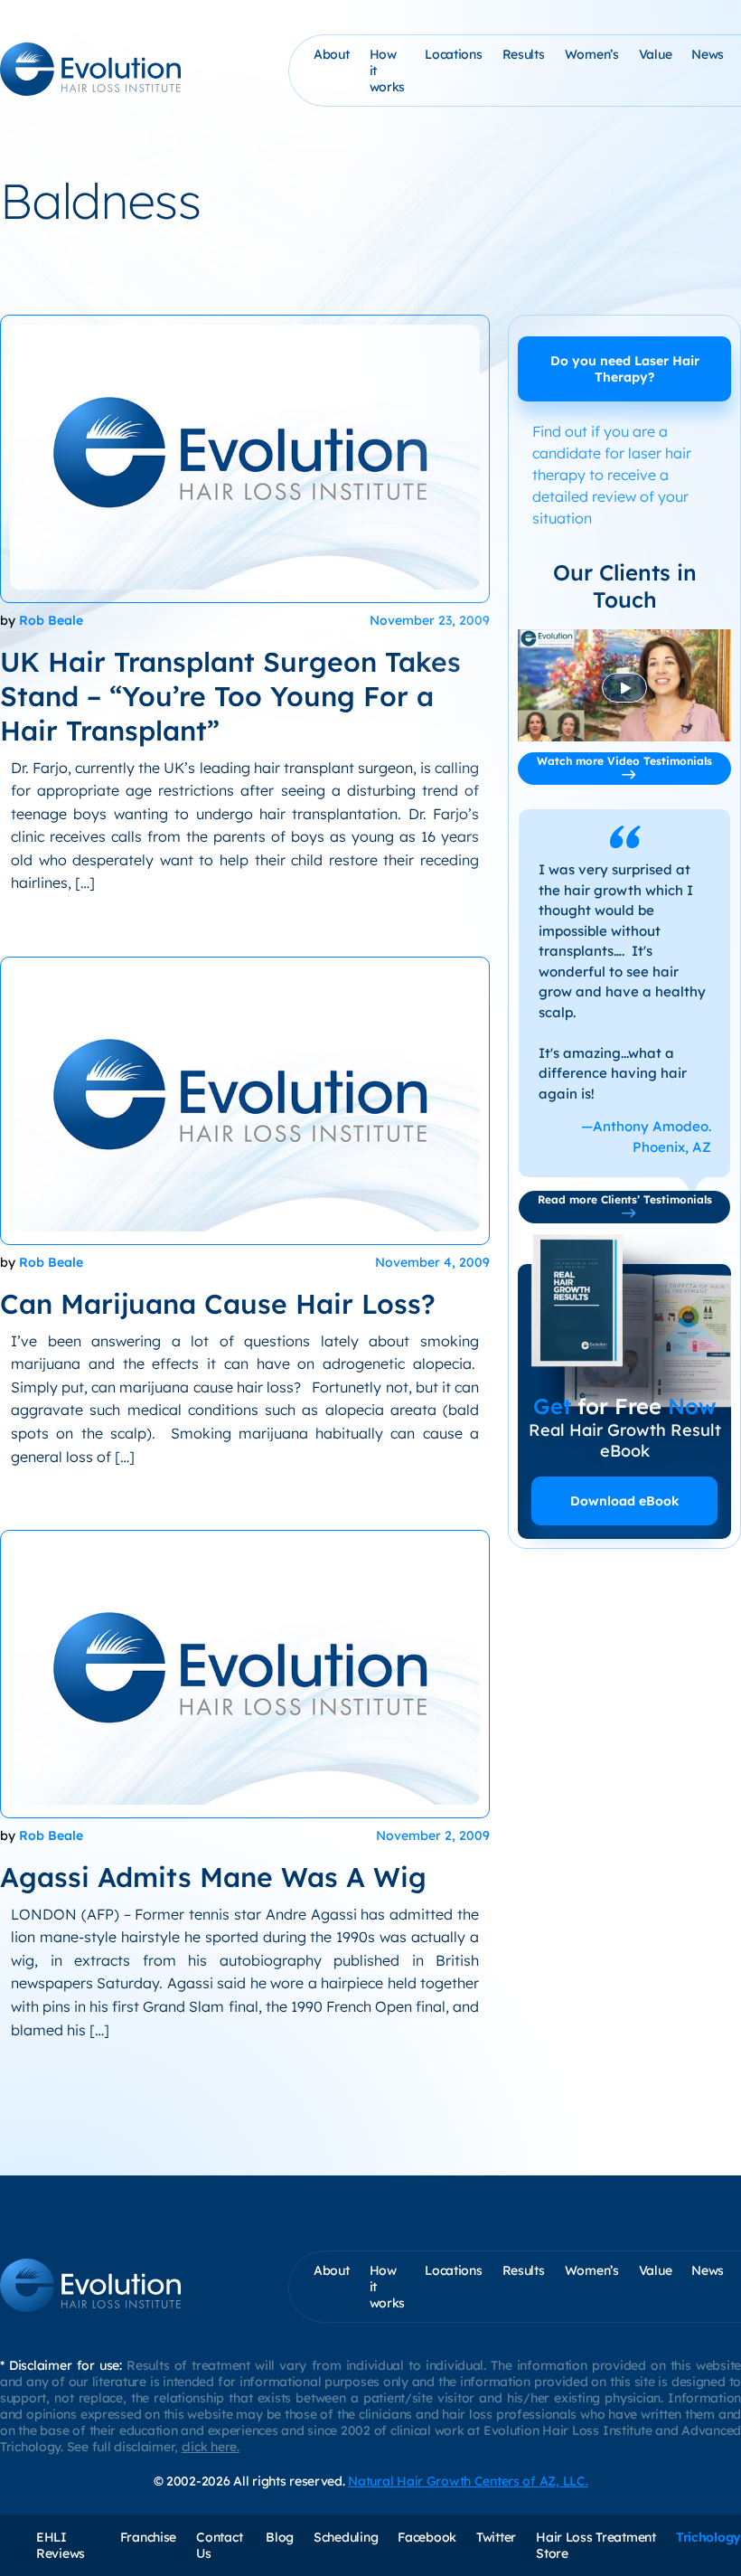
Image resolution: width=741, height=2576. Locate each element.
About (332, 54)
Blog (280, 2537)
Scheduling (346, 2537)
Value (656, 54)
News (708, 54)
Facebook (427, 2537)
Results (524, 54)
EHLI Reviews (61, 2545)
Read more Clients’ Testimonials (625, 1199)
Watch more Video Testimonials (624, 761)
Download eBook (625, 1501)
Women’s (592, 54)
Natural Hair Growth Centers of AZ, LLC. (468, 2481)
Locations (453, 54)
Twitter (496, 2537)
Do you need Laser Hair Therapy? (625, 369)
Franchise (148, 2537)
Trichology (708, 2537)
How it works (388, 71)
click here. (211, 2447)
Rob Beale (51, 620)
